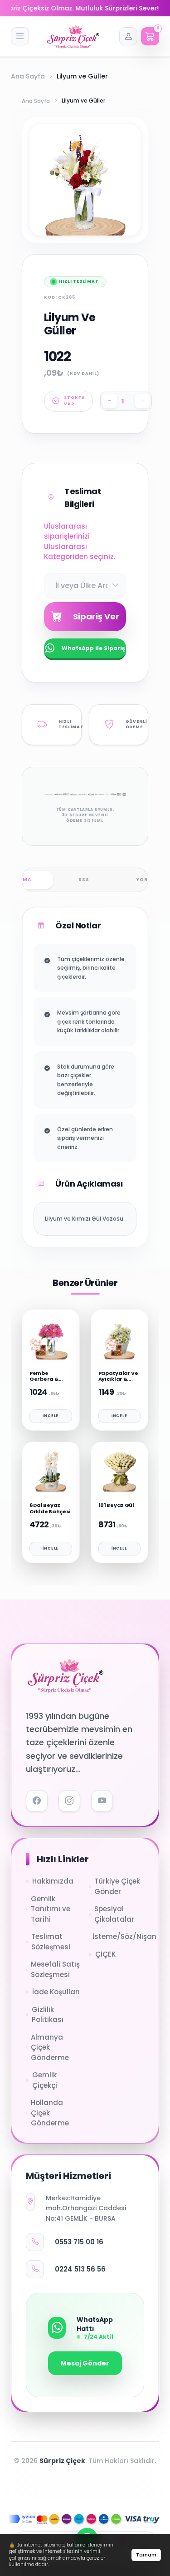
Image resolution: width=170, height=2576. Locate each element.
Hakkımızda (53, 1881)
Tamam (146, 2555)
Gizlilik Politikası (48, 2015)
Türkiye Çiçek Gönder (117, 1886)
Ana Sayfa (28, 76)
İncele (51, 1416)
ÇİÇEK (105, 1954)
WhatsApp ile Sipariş (93, 648)
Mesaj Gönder (85, 2363)
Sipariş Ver (96, 616)
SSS (84, 880)
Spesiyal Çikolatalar (114, 1914)
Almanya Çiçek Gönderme (50, 2047)
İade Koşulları (56, 1992)
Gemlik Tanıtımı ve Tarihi (51, 1909)
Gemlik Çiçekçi (45, 2080)
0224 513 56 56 (80, 2269)
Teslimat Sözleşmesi (51, 1942)
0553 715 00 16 (79, 2242)
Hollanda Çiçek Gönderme (50, 2113)
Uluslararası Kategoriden (66, 552)
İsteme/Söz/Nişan (119, 1936)
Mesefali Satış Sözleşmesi (55, 1969)
